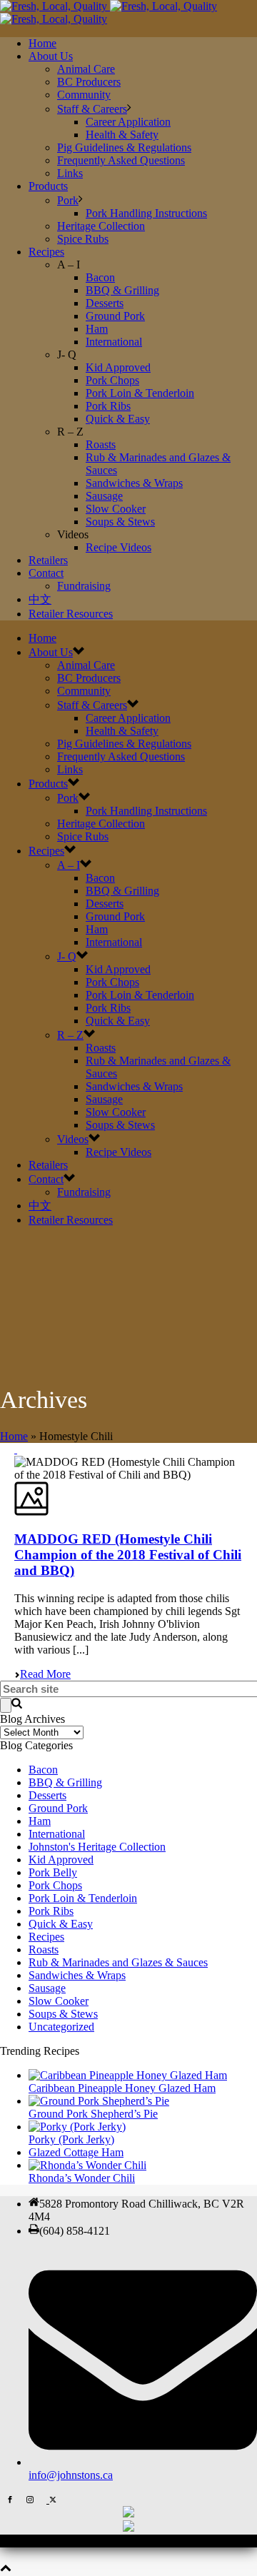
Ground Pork (115, 316)
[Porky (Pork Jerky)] (77, 2127)
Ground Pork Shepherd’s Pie (93, 2114)
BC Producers (89, 82)
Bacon (100, 277)
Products (48, 186)
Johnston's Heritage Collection (97, 1847)
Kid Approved (118, 367)
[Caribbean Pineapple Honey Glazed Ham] (128, 2075)
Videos (73, 1139)
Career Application (128, 122)
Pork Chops (112, 380)
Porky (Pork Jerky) (71, 2139)
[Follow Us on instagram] (30, 2499)
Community (84, 95)
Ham (97, 329)
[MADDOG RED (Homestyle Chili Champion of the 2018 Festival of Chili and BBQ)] (16, 1449)
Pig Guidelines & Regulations (124, 147)
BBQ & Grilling (122, 290)
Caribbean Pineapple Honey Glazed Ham (122, 2088)
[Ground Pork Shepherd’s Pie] (99, 2101)
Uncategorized (61, 2027)
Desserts (105, 303)
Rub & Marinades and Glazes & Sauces (118, 1962)
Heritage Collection (101, 226)
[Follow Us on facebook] (10, 2499)
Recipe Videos (119, 547)
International (114, 342)
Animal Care (86, 69)
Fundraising (84, 586)
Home (42, 43)
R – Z (70, 1035)
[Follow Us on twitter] (51, 2499)
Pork (68, 200)
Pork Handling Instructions (146, 213)
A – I (69, 865)
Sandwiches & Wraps (134, 483)
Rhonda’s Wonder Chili (82, 2178)
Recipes (46, 252)
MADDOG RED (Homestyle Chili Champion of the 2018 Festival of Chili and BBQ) (128, 1555)
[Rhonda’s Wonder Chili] (87, 2165)
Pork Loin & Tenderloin (140, 393)
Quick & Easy (118, 419)
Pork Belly (53, 1872)
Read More (45, 1674)
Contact (46, 573)
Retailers (48, 560)
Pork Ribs (108, 406)
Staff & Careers (92, 109)
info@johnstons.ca (71, 2475)
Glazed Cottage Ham (76, 2152)
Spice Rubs (83, 239)
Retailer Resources (71, 614)
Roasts (101, 444)
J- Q (67, 956)
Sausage (104, 496)
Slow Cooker (116, 509)
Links (70, 173)
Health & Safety (122, 135)
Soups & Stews (120, 522)
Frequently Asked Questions (121, 160)
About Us (51, 56)
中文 (40, 599)
